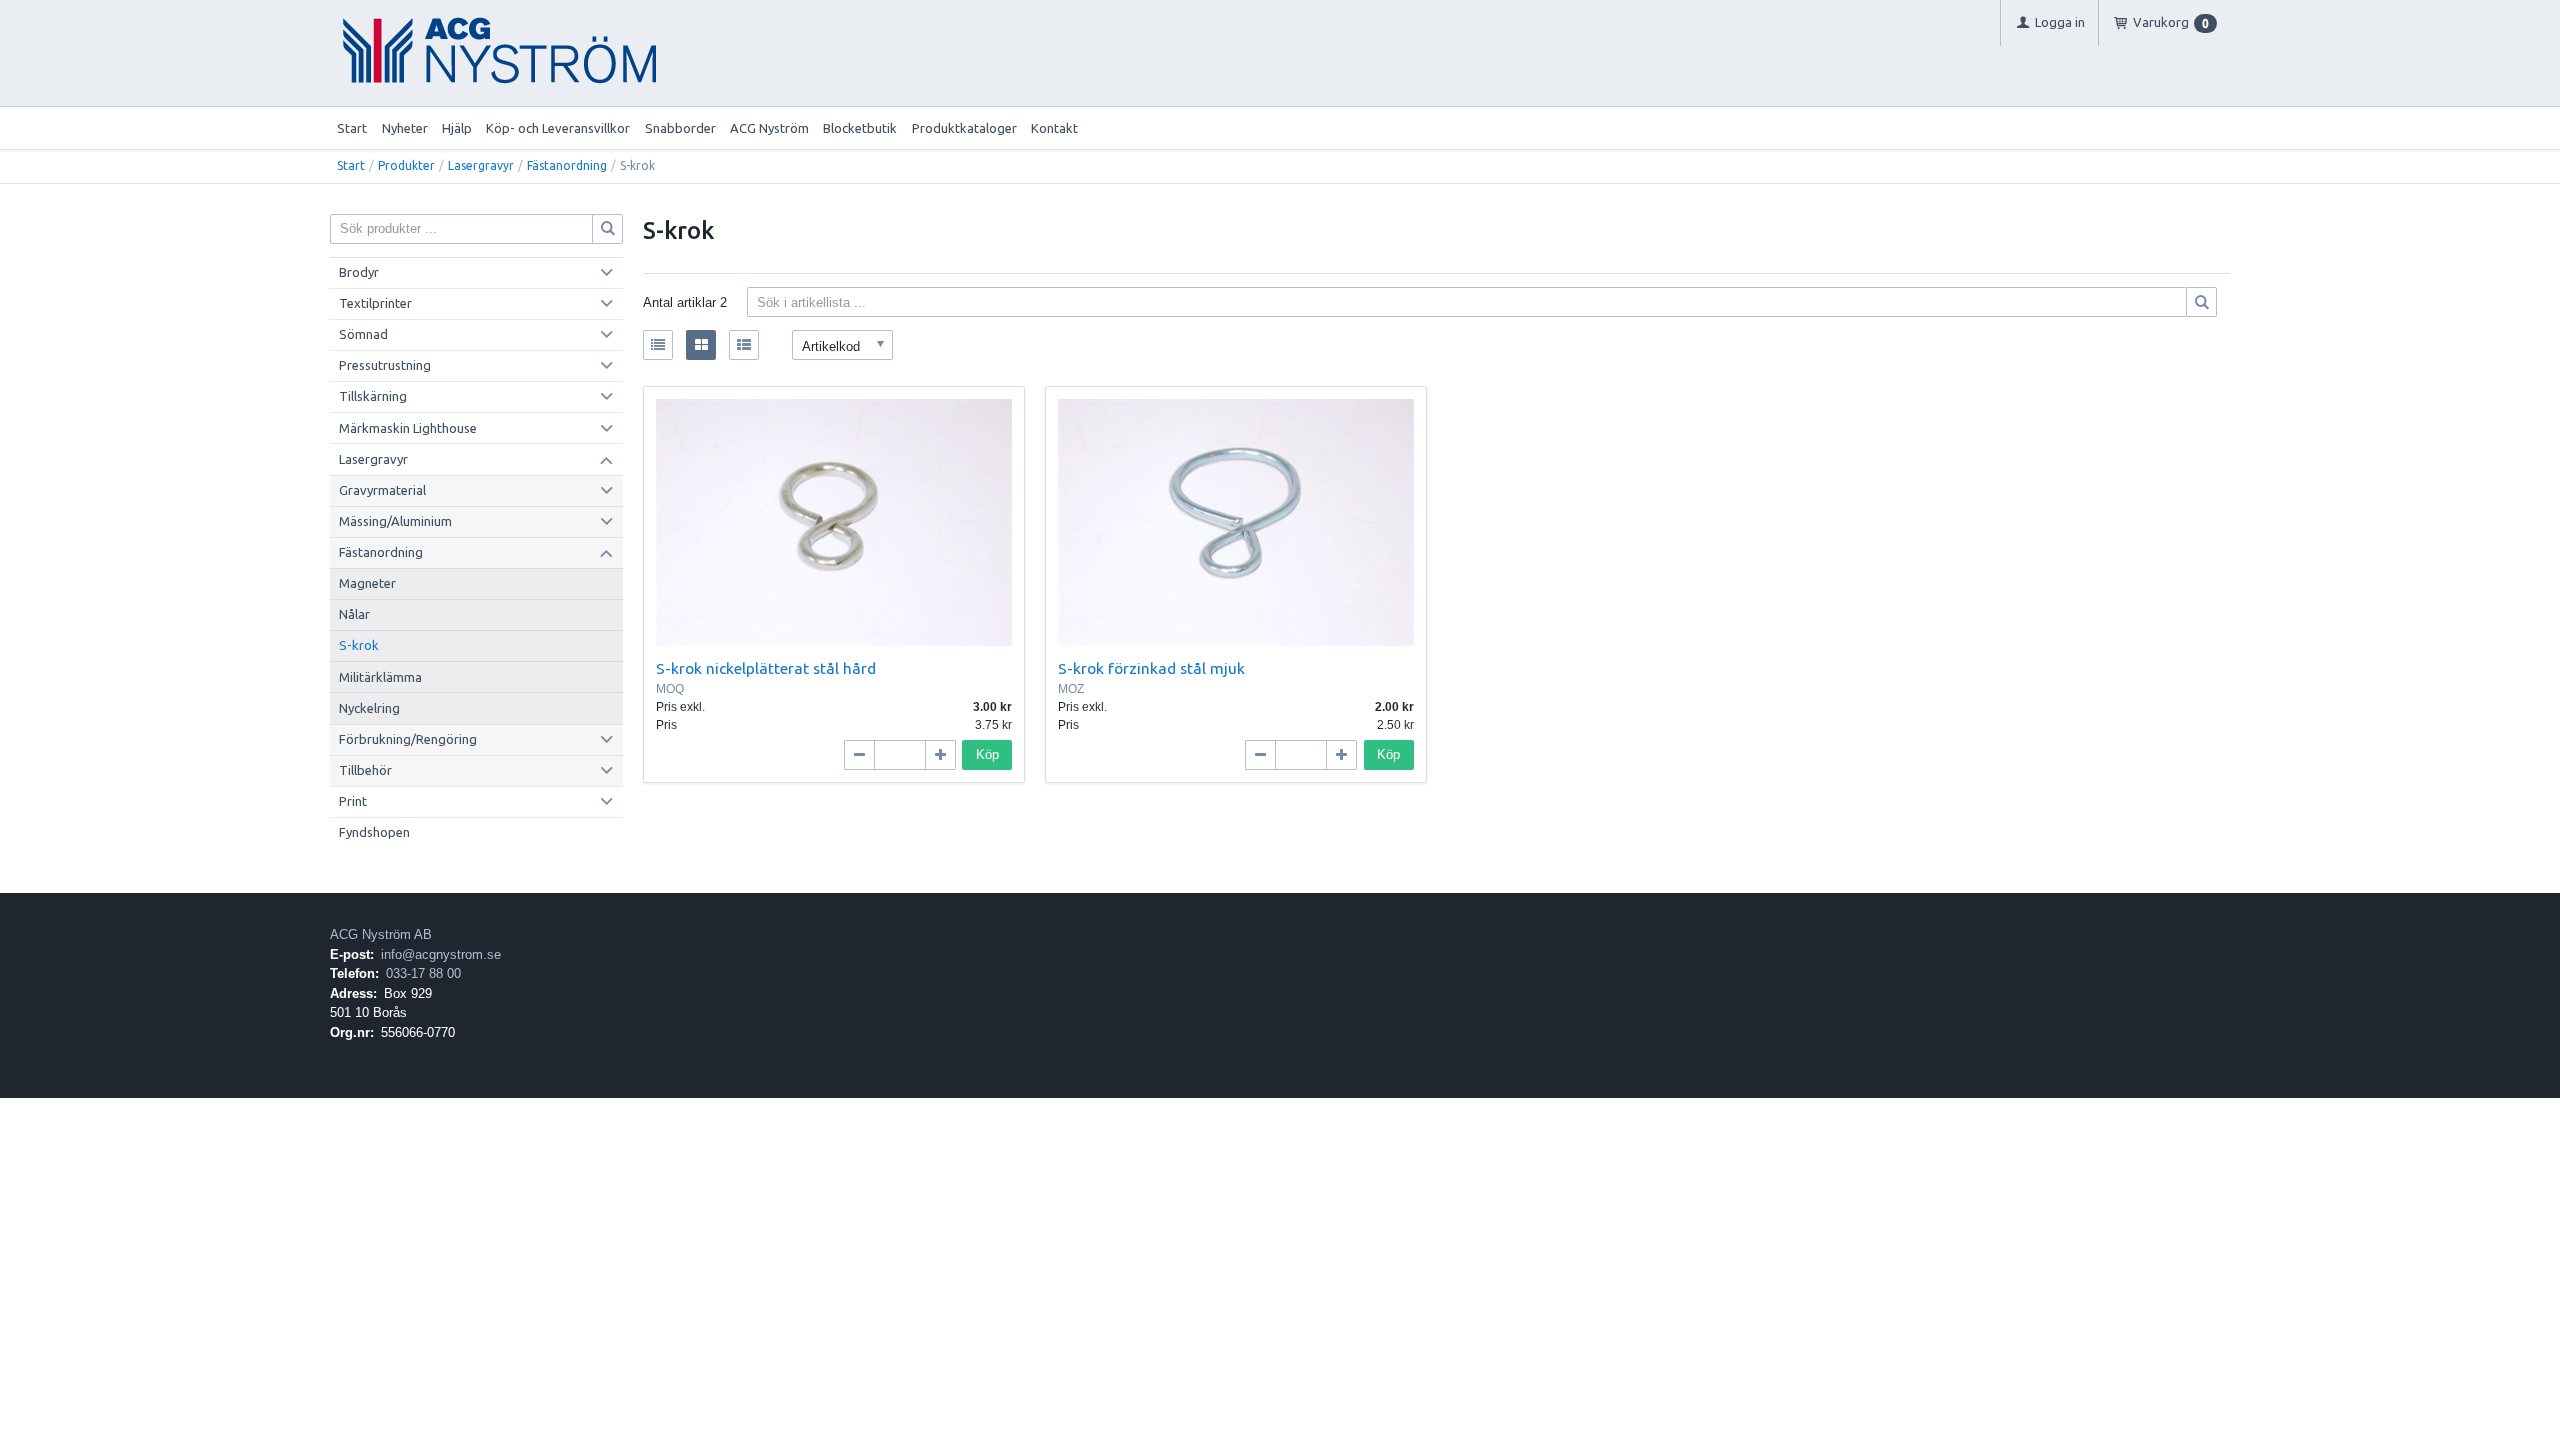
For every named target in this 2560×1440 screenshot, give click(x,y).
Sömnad (363, 334)
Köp (987, 754)
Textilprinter (375, 303)
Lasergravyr (481, 165)
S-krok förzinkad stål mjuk (1151, 668)
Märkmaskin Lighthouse (408, 428)
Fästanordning (567, 165)
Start (352, 128)
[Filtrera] (2202, 302)
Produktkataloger (964, 128)
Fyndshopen (374, 832)
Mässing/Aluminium (395, 521)
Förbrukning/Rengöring (408, 739)
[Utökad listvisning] (744, 345)
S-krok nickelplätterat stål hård (766, 668)
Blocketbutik (860, 128)
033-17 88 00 (423, 973)
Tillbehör (365, 770)
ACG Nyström (769, 128)
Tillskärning (373, 396)
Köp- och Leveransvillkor (558, 128)
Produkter (406, 165)
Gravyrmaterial (382, 490)
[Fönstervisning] (701, 345)
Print (353, 801)
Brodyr (359, 272)
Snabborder (680, 128)
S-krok (359, 645)
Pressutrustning (385, 365)
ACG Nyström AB (381, 934)
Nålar (354, 614)
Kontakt (1054, 128)
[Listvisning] (658, 345)
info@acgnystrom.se (441, 954)
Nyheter (405, 128)
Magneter (367, 583)
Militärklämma (380, 677)
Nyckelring (369, 708)
